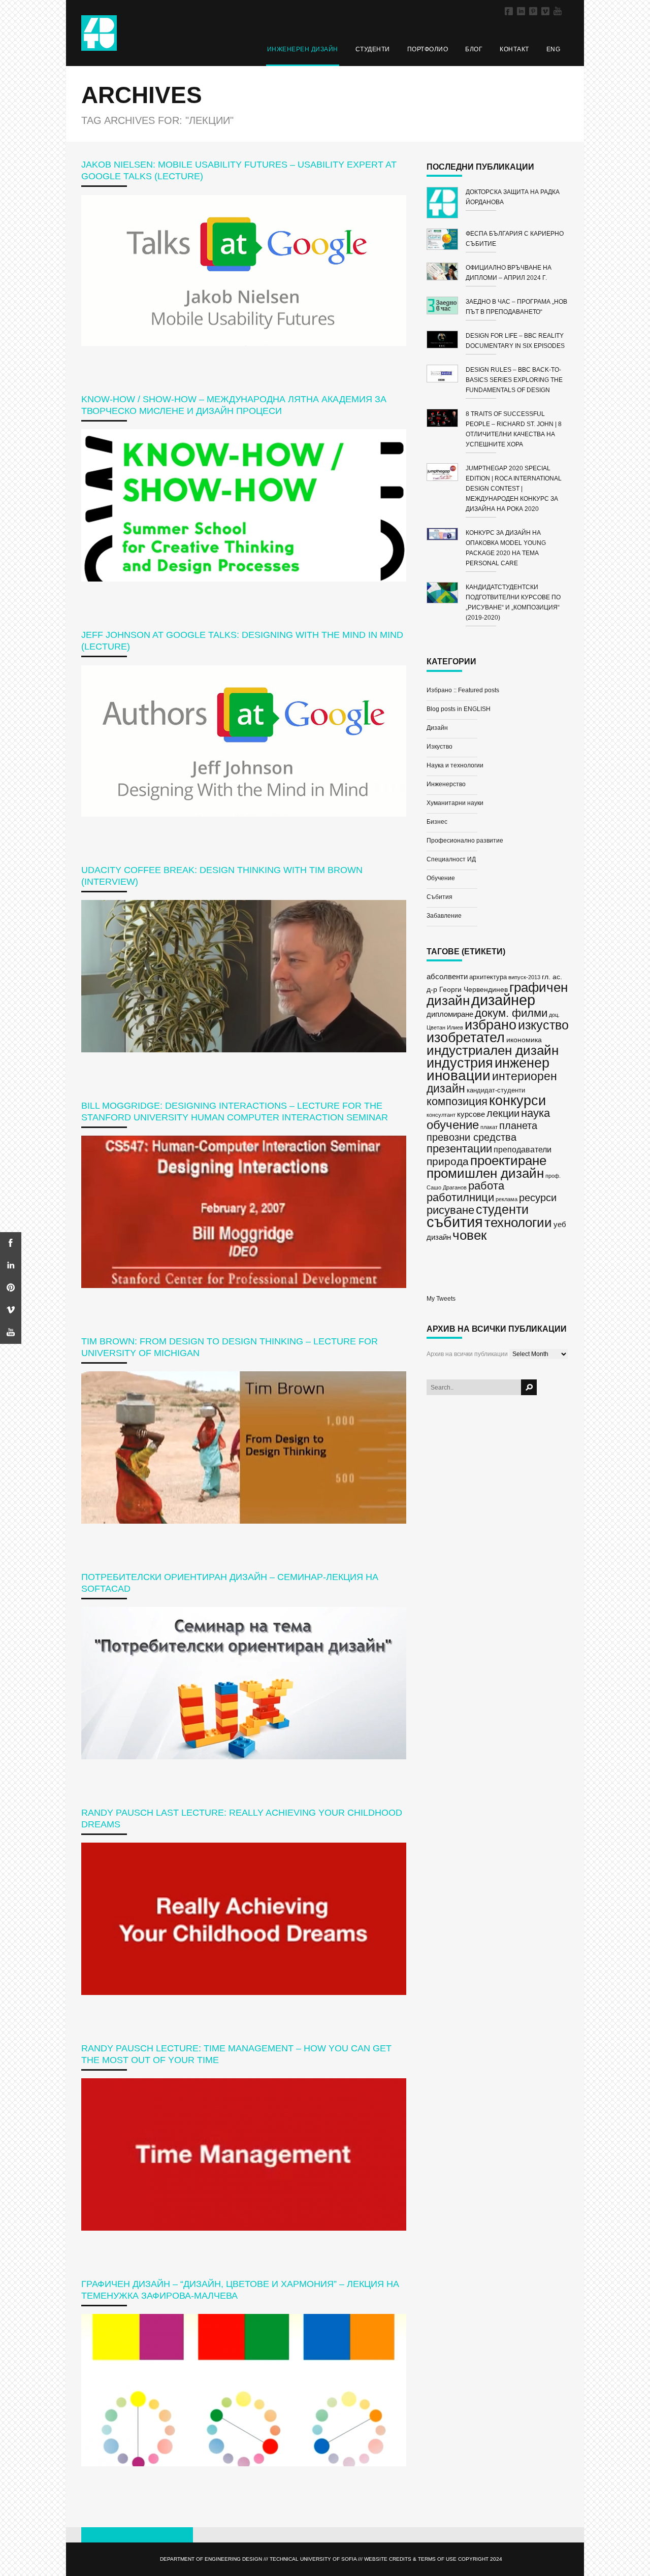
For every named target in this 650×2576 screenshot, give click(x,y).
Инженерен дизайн (303, 49)
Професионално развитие (465, 841)
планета (518, 1125)
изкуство (543, 1025)
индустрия (460, 1063)
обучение (453, 1125)
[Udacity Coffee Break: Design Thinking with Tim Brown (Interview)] (244, 976)
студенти (502, 1209)
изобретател (466, 1037)
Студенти (373, 49)
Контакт (514, 49)
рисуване (450, 1210)
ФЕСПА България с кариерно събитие (515, 239)
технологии (518, 1222)
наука (535, 1113)
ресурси (538, 1198)
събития (455, 1222)
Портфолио (428, 49)
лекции (503, 1113)
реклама (507, 1199)
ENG (554, 49)
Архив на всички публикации (467, 1354)
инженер (522, 1063)
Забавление (444, 916)
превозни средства (472, 1137)
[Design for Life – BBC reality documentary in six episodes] (446, 341)
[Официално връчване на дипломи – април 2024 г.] (446, 273)
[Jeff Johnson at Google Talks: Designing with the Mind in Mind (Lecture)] (244, 741)
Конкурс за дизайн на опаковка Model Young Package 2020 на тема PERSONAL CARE (506, 548)
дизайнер (503, 1000)
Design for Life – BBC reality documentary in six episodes (515, 341)
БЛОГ (474, 49)
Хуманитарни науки (455, 803)
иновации (459, 1075)
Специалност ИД (451, 859)
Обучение (441, 878)
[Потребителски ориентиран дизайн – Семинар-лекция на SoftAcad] (244, 1683)
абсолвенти (447, 976)
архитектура (488, 977)
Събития (440, 897)
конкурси (517, 1101)
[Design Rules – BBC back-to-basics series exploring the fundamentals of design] (446, 375)
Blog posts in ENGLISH (459, 709)
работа (486, 1186)
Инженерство (446, 784)
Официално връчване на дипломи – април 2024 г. (509, 273)
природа (448, 1161)
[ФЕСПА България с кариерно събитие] (446, 241)
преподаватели (523, 1149)
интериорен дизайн (492, 1082)
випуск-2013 (524, 977)
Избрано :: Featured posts (463, 690)
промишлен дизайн (485, 1173)
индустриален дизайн (493, 1050)
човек (469, 1235)
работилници (460, 1197)
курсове (471, 1114)
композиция (457, 1101)
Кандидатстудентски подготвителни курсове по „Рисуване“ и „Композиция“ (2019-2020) (513, 602)
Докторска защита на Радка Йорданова (513, 197)
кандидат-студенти (496, 1090)
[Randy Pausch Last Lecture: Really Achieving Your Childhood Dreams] (244, 1919)
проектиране (508, 1161)
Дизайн (437, 728)
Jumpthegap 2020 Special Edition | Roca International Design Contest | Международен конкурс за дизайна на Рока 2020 (514, 489)
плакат (489, 1127)
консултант (441, 1115)
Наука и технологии (455, 765)
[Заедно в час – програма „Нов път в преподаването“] (446, 307)
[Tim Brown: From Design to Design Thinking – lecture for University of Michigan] (244, 1447)
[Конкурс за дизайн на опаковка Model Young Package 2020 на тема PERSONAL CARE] (446, 536)
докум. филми (511, 1013)
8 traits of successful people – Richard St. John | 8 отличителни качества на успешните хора (514, 429)
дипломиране (450, 1014)
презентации (459, 1149)
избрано (491, 1025)
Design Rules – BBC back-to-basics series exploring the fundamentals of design (514, 380)
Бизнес (437, 822)
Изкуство (440, 747)
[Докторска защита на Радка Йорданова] (446, 204)
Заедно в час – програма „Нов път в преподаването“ (516, 307)
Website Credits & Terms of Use (410, 2559)
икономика (524, 1040)
